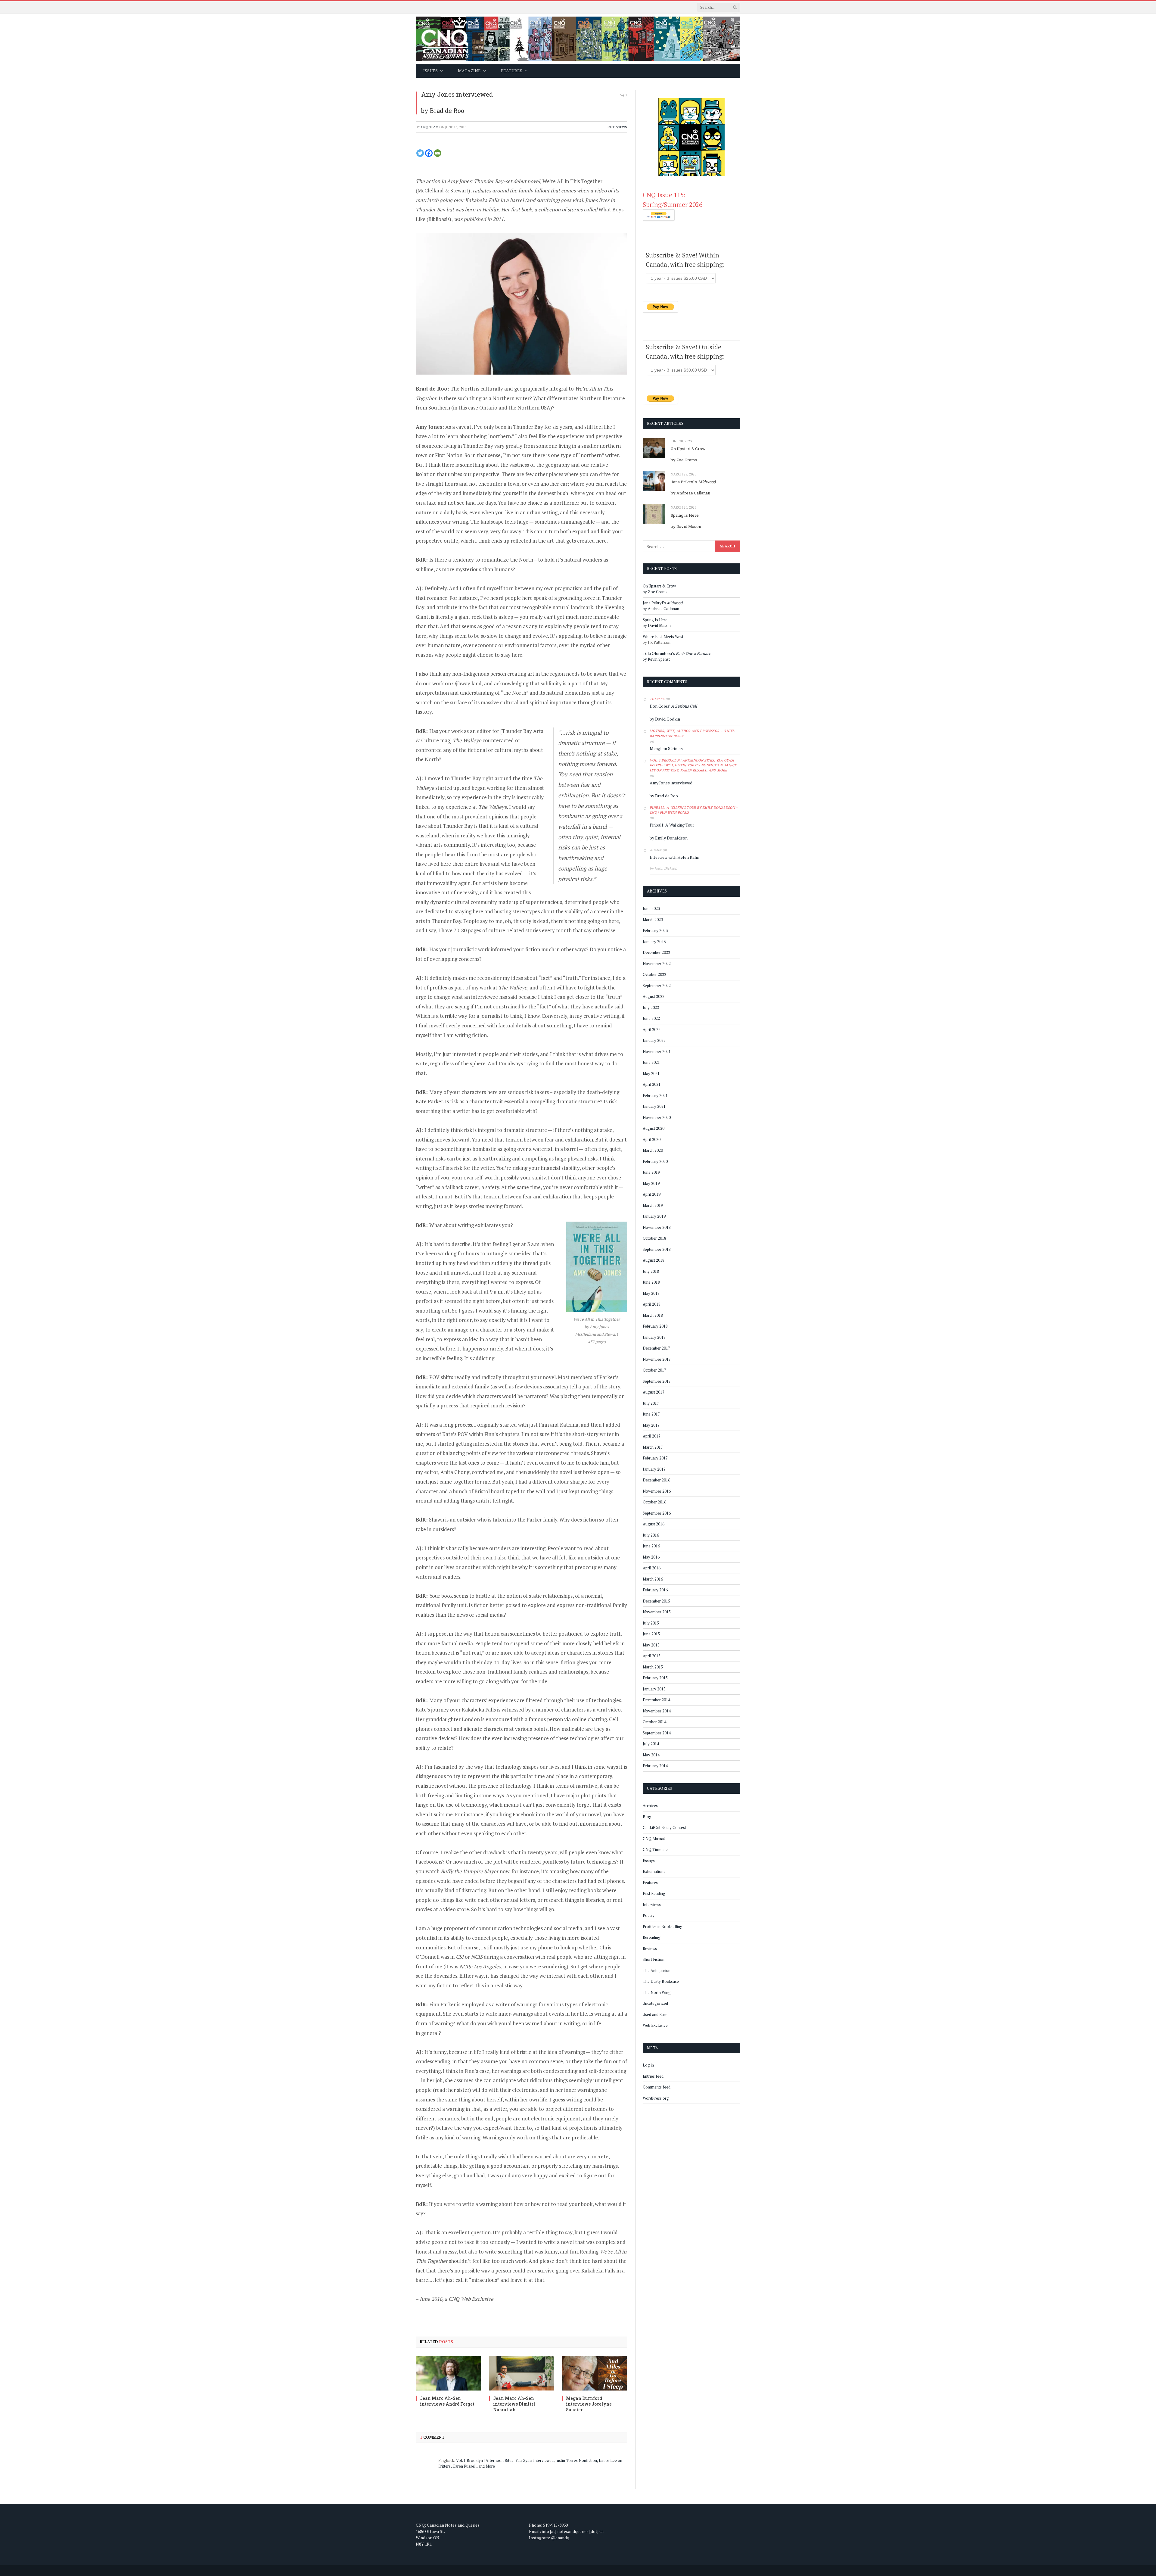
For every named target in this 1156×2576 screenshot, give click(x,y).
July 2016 (651, 1535)
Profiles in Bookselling (663, 1927)
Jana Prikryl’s (693, 482)
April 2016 (652, 1568)
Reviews (650, 1948)
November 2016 (657, 1491)
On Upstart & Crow (688, 449)
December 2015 (656, 1601)
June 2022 (651, 1018)
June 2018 (651, 1282)
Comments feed (657, 2087)
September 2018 (657, 1249)
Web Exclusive (655, 2025)
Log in (648, 2065)
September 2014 (657, 1733)
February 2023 (655, 930)
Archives (650, 1805)
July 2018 (651, 1271)
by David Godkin (665, 719)
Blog (647, 1817)
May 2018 (651, 1293)
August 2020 (654, 1128)
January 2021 (654, 1106)
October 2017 (654, 1370)
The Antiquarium (657, 1970)
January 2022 (654, 1040)
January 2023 (654, 942)
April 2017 (652, 1436)
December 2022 (656, 952)
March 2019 (653, 1205)
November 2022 (657, 964)
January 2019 (654, 1216)
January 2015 (654, 1689)
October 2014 (654, 1722)
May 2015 (651, 1645)
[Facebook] (429, 153)
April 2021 (652, 1084)
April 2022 (652, 1029)
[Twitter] (420, 153)
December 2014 (656, 1700)
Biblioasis (439, 219)
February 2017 (655, 1458)
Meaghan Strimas (666, 748)
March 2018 (653, 1315)
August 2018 (654, 1260)
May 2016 (651, 1557)
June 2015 (651, 1634)
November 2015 (657, 1612)
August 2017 (654, 1392)
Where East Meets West (663, 637)
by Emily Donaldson (669, 838)
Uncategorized (655, 2003)
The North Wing (657, 1992)
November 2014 (657, 1711)
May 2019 (651, 1183)
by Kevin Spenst (656, 659)
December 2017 (656, 1348)
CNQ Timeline (655, 1849)
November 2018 (657, 1227)
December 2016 (656, 1480)
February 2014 (655, 1766)
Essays (649, 1861)
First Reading (654, 1893)
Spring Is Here (685, 515)
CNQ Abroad (654, 1839)
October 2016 (654, 1502)
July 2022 (651, 1008)
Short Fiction (654, 1959)
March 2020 (653, 1150)
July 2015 (651, 1623)
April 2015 (652, 1656)
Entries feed (653, 2076)
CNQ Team (430, 127)
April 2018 (652, 1304)
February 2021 (655, 1095)
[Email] (438, 153)
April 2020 (652, 1139)
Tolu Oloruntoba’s (677, 653)
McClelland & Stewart (443, 190)
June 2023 (651, 908)
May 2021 (651, 1073)
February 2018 (655, 1326)
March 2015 (653, 1667)
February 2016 (655, 1590)
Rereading (652, 1937)
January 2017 (654, 1469)
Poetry (649, 1915)
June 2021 (651, 1062)
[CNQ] (578, 39)
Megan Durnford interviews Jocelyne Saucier (589, 2404)
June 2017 (651, 1414)
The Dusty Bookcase (661, 1981)
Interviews (617, 127)
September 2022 (657, 986)
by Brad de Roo (443, 111)
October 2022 (654, 974)
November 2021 (657, 1051)
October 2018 (654, 1238)
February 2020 (655, 1161)
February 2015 (655, 1678)
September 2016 (657, 1513)
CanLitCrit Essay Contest (664, 1827)
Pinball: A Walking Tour (672, 825)
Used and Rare (655, 2014)
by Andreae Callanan (690, 493)
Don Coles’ (673, 706)
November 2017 (657, 1359)
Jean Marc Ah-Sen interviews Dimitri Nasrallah (514, 2404)
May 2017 (651, 1425)
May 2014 (651, 1755)
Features (650, 1883)
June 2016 (651, 1546)
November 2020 (657, 1117)
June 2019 (651, 1172)
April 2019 (652, 1194)
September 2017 (657, 1381)
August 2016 (654, 1524)
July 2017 (651, 1403)
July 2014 (651, 1744)
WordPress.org (656, 2098)
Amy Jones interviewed (457, 94)
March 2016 (653, 1579)
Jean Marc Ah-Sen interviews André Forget (447, 2401)
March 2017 (653, 1447)
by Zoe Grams (684, 460)
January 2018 (654, 1337)
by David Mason (686, 526)
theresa (657, 699)
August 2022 (654, 996)
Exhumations (654, 1871)
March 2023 (653, 920)
